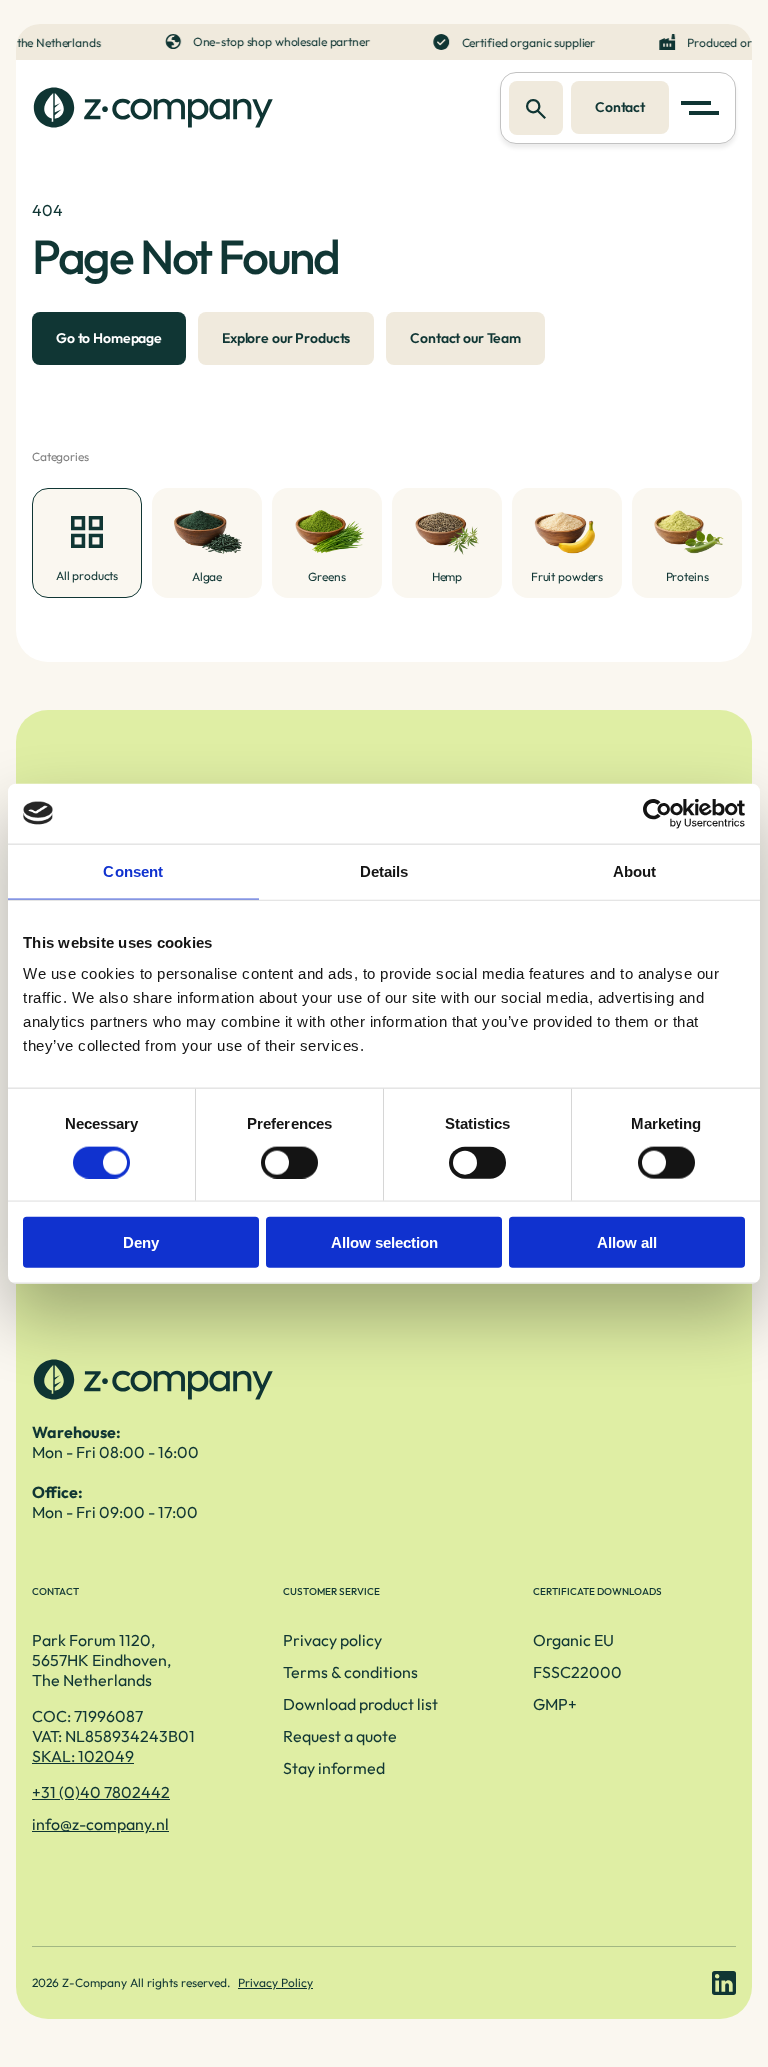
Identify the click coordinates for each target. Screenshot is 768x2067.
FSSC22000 (577, 1672)
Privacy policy (332, 1640)
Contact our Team (465, 338)
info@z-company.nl (100, 1824)
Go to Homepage (109, 338)
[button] (704, 108)
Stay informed (334, 1768)
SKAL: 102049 (83, 1756)
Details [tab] (384, 870)
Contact (620, 107)
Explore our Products (286, 338)
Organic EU (573, 1640)
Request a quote (340, 1736)
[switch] (289, 1162)
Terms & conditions (350, 1672)
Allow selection (384, 1242)
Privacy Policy (275, 1982)
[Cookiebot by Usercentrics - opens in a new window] (657, 813)
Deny (141, 1242)
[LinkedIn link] (724, 1983)
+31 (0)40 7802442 (101, 1792)
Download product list (360, 1704)
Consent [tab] (133, 870)
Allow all (627, 1242)
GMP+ (555, 1704)
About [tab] (635, 870)
